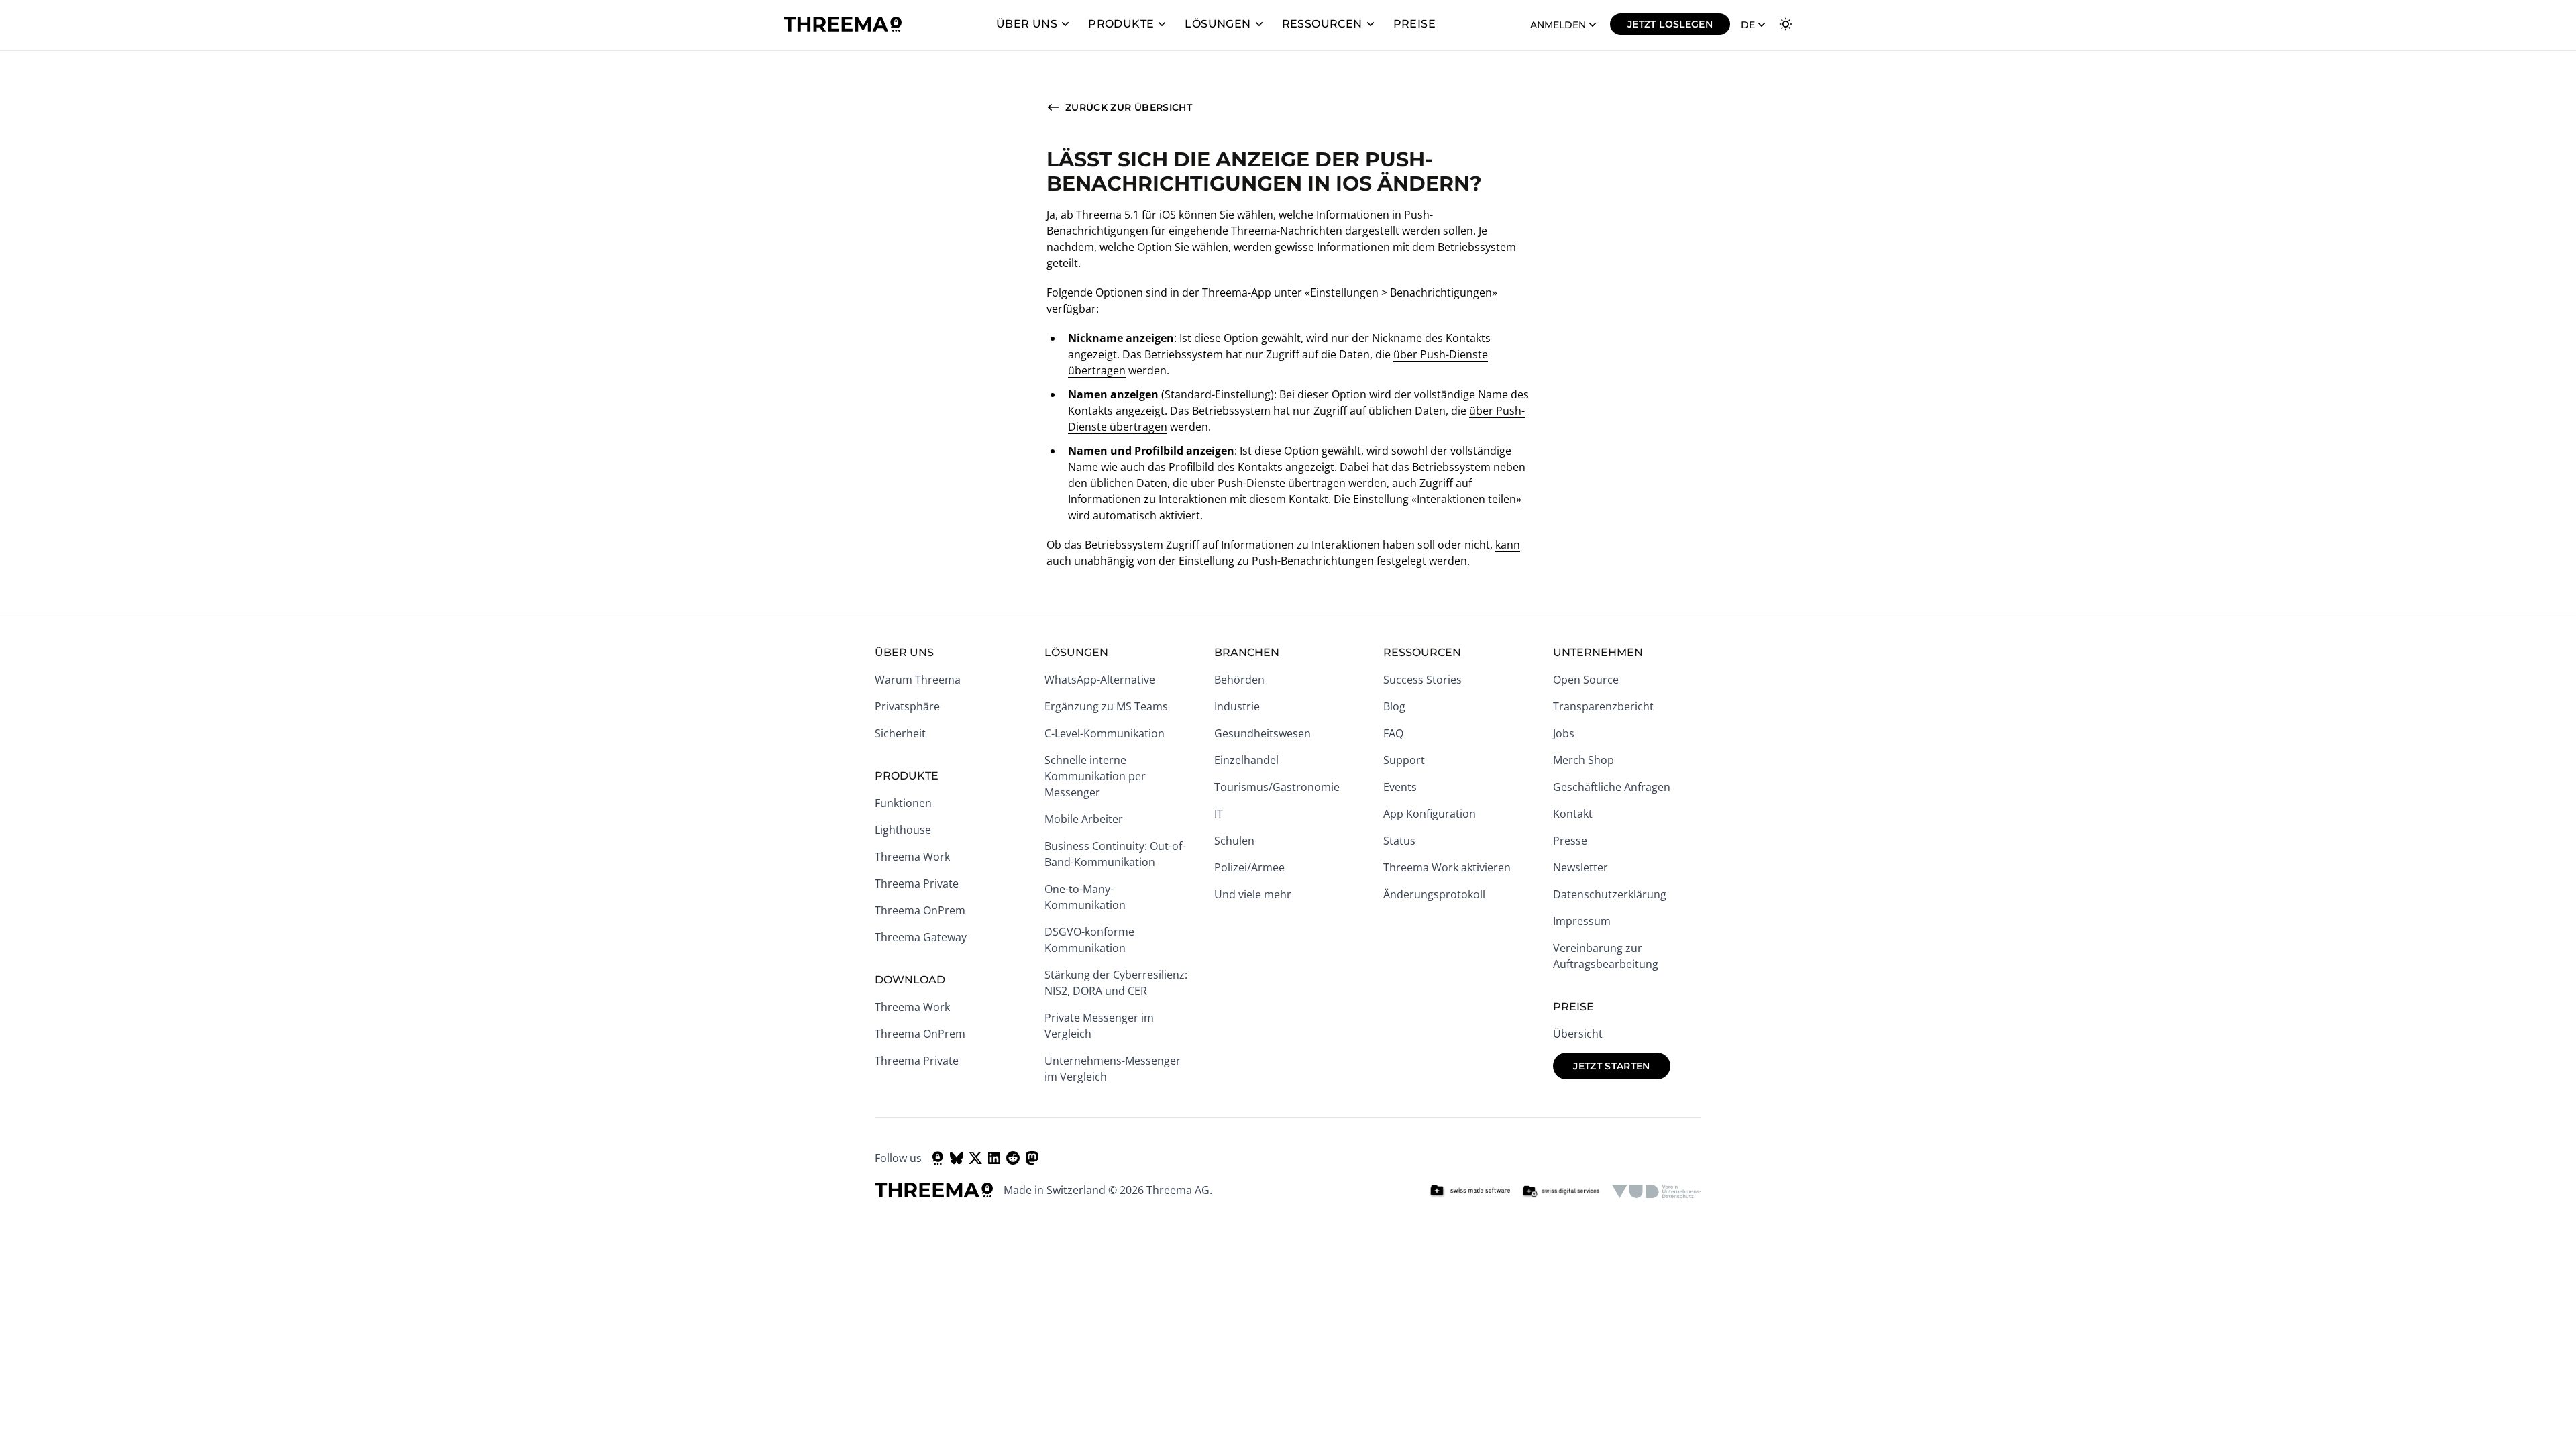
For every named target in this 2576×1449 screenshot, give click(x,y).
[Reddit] (1013, 1158)
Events (1400, 787)
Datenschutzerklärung (1610, 894)
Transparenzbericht (1603, 706)
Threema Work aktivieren (1447, 867)
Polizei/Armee (1249, 867)
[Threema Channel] (938, 1158)
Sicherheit (900, 733)
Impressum (1582, 921)
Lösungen (1218, 24)
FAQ (1393, 733)
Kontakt (1573, 814)
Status (1399, 841)
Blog (1394, 706)
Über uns (1027, 24)
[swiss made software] (1470, 1191)
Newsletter (1580, 867)
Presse (1570, 841)
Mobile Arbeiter (1084, 819)
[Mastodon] (1032, 1158)
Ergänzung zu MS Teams (1106, 706)
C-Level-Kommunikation (1105, 733)
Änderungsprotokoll (1434, 894)
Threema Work (912, 857)
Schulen (1234, 841)
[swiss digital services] (1561, 1191)
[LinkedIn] (994, 1158)
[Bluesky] (957, 1158)
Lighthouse (903, 830)
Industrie (1237, 706)
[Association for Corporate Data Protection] (1657, 1191)
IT (1219, 814)
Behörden (1239, 680)
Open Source (1586, 680)
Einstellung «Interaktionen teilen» (1437, 499)
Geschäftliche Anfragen (1612, 787)
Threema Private (917, 883)
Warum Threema (918, 680)
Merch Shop (1584, 760)
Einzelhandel (1246, 760)
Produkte (1121, 24)
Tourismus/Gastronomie (1277, 787)
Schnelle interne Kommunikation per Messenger (1095, 776)
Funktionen (903, 803)
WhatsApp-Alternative (1100, 680)
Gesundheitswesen (1263, 733)
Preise (1414, 24)
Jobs (1564, 733)
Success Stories (1423, 680)
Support (1404, 760)
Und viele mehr (1253, 894)
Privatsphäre (907, 706)
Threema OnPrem (920, 910)
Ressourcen (1322, 24)
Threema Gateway (921, 937)
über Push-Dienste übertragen (1268, 483)
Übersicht (1578, 1034)
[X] (975, 1158)
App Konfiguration (1430, 814)
